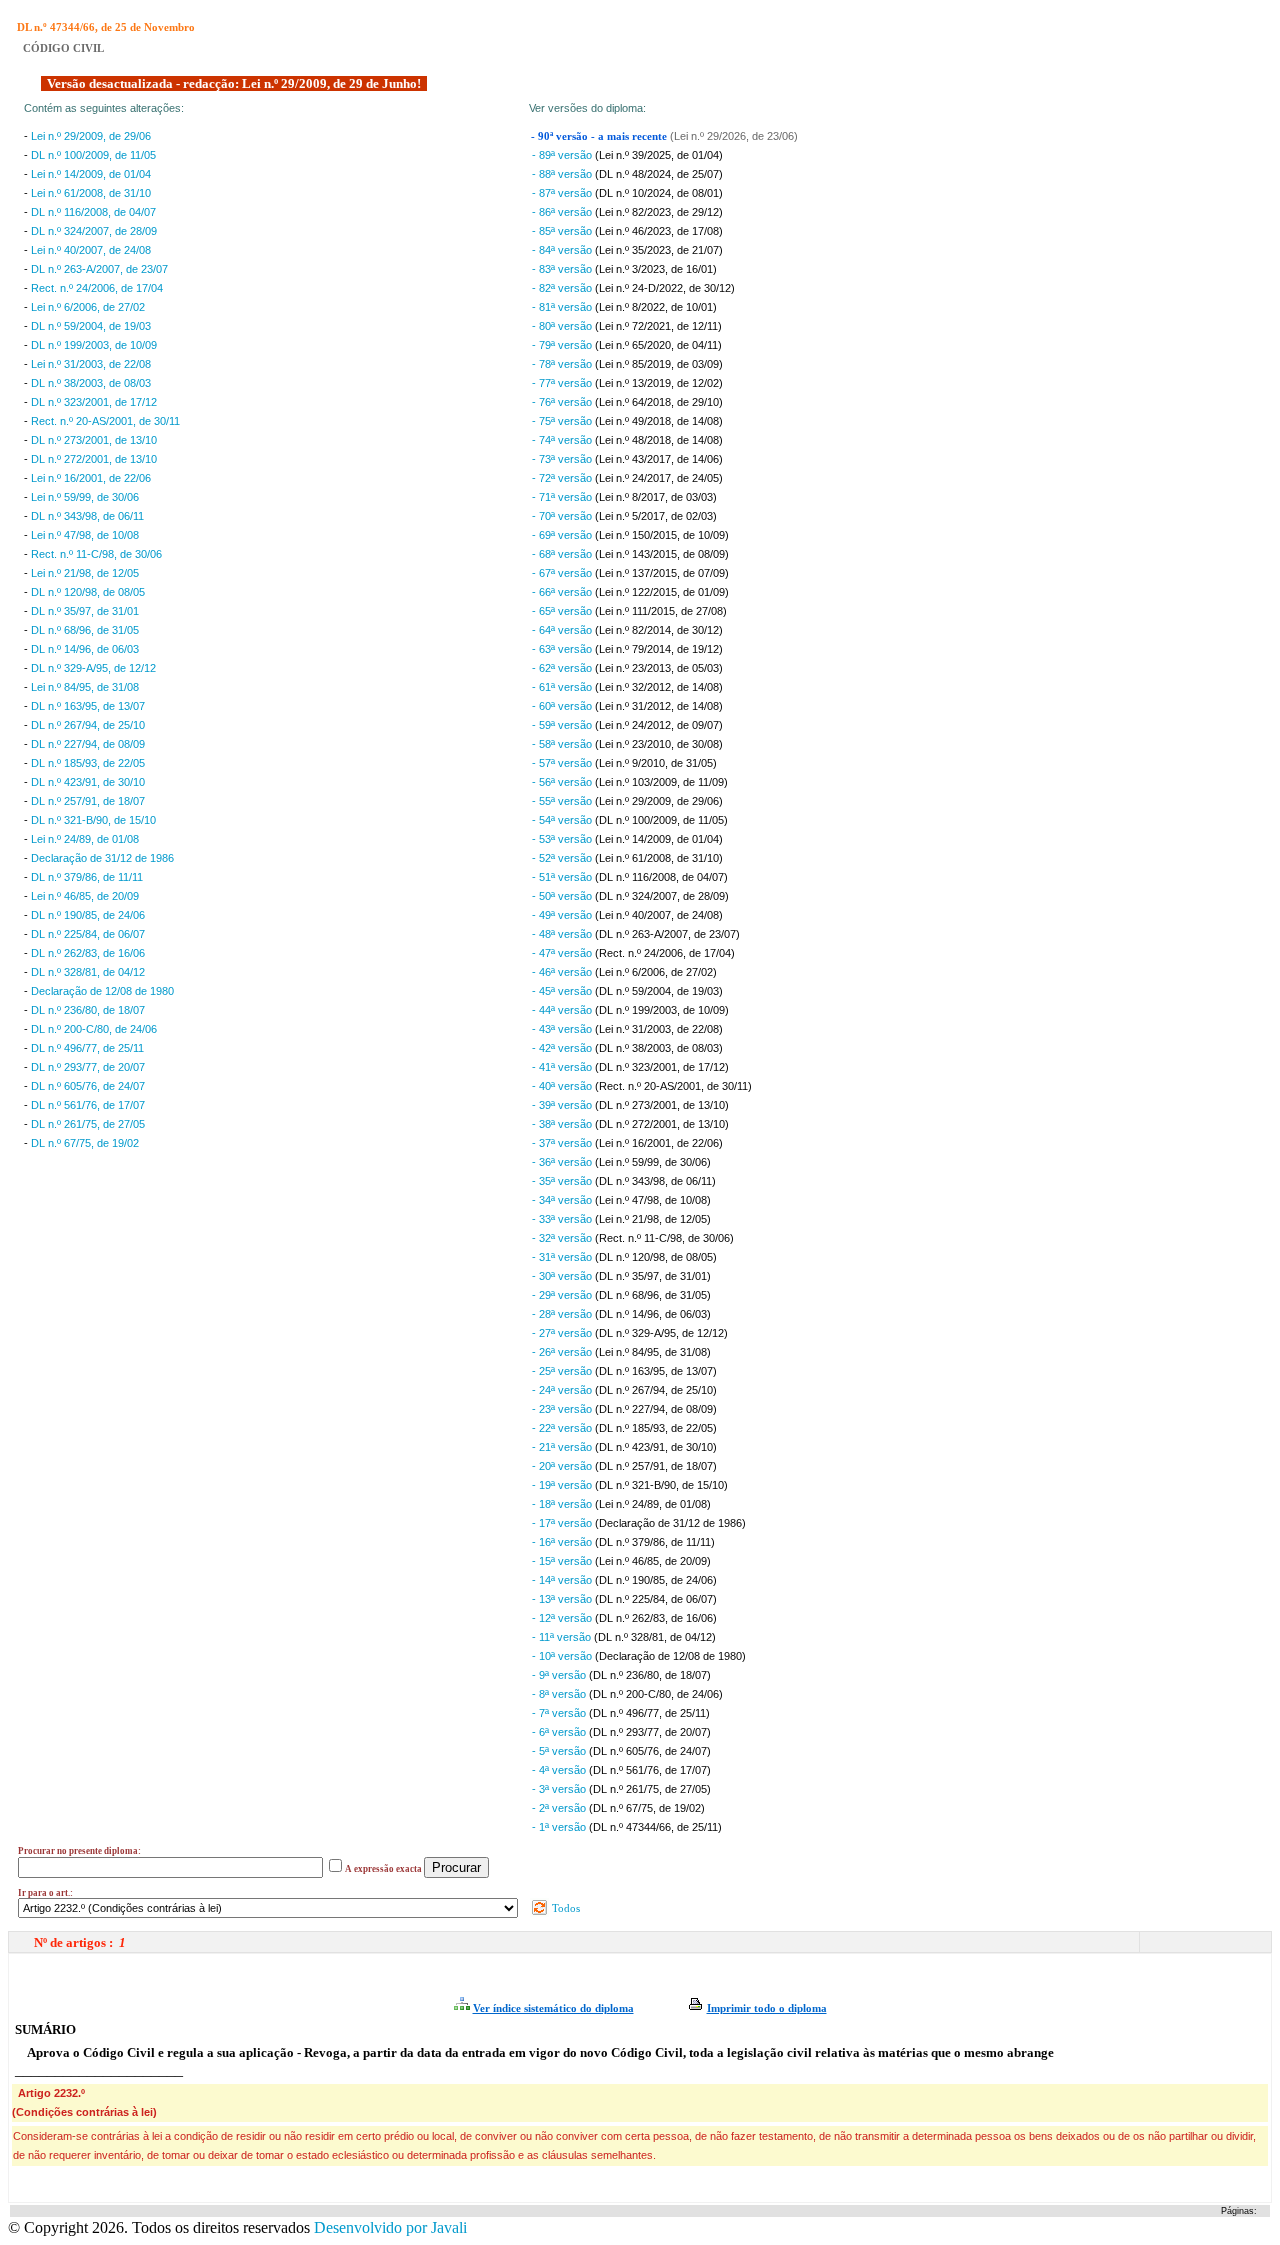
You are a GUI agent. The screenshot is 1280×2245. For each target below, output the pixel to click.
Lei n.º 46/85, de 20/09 (85, 896)
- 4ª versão (560, 1770)
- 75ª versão (563, 421)
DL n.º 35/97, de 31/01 (85, 611)
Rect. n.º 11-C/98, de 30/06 (96, 554)
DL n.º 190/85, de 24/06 (88, 915)
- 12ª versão (563, 1618)
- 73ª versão (563, 459)
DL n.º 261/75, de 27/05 (88, 1124)
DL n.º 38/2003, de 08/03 (91, 383)
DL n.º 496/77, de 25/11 (87, 1048)
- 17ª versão (563, 1523)
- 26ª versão (563, 1352)
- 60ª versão (563, 706)
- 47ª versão (563, 953)
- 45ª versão (563, 991)
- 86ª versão (563, 212)
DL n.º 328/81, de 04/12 (88, 972)
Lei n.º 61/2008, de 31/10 (91, 193)
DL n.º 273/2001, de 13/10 (94, 440)
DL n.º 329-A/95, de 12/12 (93, 668)
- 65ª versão (563, 611)
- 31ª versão (563, 1257)
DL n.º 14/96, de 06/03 (85, 649)
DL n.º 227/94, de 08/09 (88, 744)
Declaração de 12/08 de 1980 (102, 991)
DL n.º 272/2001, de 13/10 (94, 459)
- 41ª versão (563, 1067)
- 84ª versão (563, 250)
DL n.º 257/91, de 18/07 (88, 801)
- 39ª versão (563, 1105)
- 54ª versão (563, 820)
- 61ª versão (563, 687)
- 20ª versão (563, 1466)
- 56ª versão (563, 782)
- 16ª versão (563, 1542)
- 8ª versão (560, 1694)
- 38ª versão (563, 1124)
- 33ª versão (563, 1219)
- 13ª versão (563, 1599)
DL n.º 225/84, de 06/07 (88, 934)
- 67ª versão (563, 573)
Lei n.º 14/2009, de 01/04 (91, 174)
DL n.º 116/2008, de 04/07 (93, 212)
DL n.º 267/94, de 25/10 (88, 725)
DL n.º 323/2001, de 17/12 (94, 402)
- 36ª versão (563, 1162)
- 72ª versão (563, 478)
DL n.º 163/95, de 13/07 (88, 706)
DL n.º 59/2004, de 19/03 (91, 326)
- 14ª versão (563, 1580)
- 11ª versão (563, 1637)
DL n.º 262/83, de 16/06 (88, 953)
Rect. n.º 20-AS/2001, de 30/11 (105, 421)
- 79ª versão (563, 345)
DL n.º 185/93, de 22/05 (88, 763)
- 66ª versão (563, 592)
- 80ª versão (563, 326)
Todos (564, 1908)
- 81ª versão (563, 307)
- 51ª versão (563, 877)
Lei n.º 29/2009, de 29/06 (91, 136)
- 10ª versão (563, 1656)
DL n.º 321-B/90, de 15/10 (93, 820)
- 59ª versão (563, 725)
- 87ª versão (563, 193)
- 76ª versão (563, 402)
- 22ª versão (563, 1428)
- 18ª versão (563, 1504)
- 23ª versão (563, 1409)
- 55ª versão (563, 801)
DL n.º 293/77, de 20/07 (88, 1067)
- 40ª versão (563, 1086)
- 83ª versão (563, 269)
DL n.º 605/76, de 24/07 (88, 1086)
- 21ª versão (563, 1447)
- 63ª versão (563, 649)
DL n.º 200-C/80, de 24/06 (94, 1029)
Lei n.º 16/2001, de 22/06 (91, 478)
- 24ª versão (563, 1390)
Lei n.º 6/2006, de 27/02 (88, 307)
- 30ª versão (563, 1276)
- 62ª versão (563, 668)
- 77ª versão (563, 383)
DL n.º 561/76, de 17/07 (88, 1105)
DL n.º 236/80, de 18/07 (88, 1010)
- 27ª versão (563, 1333)
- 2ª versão (560, 1808)
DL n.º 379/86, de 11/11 (87, 877)
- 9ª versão (560, 1675)
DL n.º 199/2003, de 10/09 (94, 345)
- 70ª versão (563, 516)
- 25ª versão (563, 1371)
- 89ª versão (563, 155)
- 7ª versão (560, 1713)
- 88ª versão (563, 174)
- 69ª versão (563, 535)
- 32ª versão (563, 1238)
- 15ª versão (563, 1561)
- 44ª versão (563, 1010)
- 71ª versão (563, 497)
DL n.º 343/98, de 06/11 (87, 516)
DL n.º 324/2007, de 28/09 (94, 231)
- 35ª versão (563, 1181)
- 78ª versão (563, 364)
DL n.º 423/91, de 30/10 (88, 782)
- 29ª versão (563, 1295)
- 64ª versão (563, 630)
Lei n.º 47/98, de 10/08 (85, 535)
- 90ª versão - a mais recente (600, 136)
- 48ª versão (563, 934)
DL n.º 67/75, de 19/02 (85, 1143)
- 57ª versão (563, 763)
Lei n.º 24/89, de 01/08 (85, 839)
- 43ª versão (563, 1029)
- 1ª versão (560, 1827)
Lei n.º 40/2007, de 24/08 (91, 250)
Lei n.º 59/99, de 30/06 (85, 497)
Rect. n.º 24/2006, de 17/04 (97, 288)
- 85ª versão (563, 231)
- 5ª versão (560, 1751)
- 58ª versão (563, 744)
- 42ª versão (563, 1048)
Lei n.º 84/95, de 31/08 (85, 687)
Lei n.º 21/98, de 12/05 (85, 573)
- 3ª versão (560, 1789)
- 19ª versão (563, 1485)
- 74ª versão (563, 440)
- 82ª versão (563, 288)
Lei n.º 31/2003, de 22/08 (91, 364)
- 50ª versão (563, 896)
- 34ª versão (563, 1200)
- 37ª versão (563, 1143)
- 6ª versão (560, 1732)
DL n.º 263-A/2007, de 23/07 (99, 269)
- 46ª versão (563, 972)
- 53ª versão (563, 839)
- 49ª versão (563, 915)
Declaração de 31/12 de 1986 (102, 858)
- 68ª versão (563, 554)
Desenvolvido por (390, 2227)
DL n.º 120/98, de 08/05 (88, 592)
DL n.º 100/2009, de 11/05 (93, 155)
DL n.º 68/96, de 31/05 (85, 630)
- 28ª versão (563, 1314)
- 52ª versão (563, 858)
